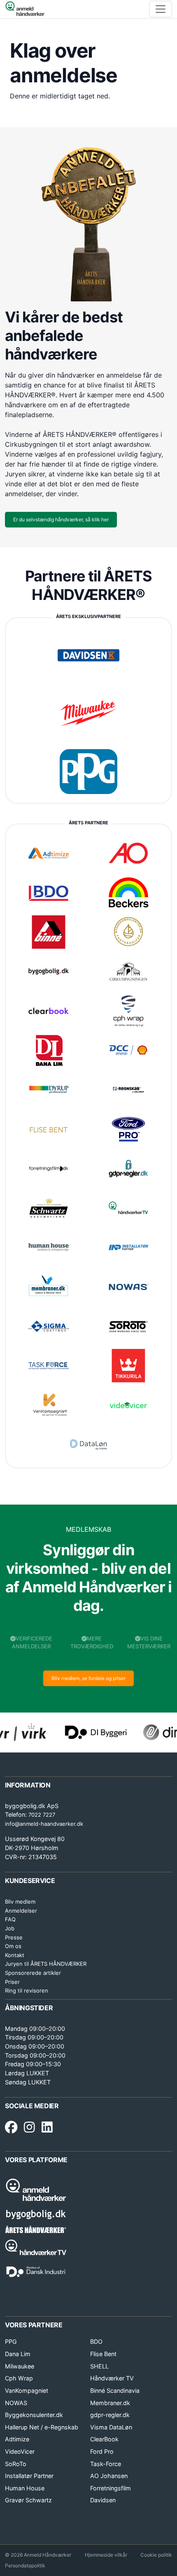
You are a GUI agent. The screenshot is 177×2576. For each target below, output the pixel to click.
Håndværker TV (112, 2378)
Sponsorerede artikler (33, 1973)
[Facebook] (11, 2128)
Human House (25, 2488)
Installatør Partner (29, 2476)
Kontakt (15, 1955)
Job (10, 1928)
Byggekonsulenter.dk (34, 2415)
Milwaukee (20, 2366)
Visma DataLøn (111, 2427)
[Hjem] (25, 9)
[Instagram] (29, 2128)
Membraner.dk (110, 2403)
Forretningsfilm (111, 2488)
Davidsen (103, 2500)
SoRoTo (16, 2464)
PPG (11, 2341)
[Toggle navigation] (161, 9)
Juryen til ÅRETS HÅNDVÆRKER (46, 1964)
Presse (14, 1937)
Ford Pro (102, 2451)
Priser (12, 1982)
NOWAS (16, 2403)
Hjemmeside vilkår (106, 2555)
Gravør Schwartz (28, 2500)
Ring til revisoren (27, 1990)
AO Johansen (109, 2476)
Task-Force (106, 2464)
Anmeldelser (21, 1911)
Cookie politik (156, 2555)
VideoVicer (20, 2451)
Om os (13, 1946)
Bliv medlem (20, 1902)
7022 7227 (42, 1815)
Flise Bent (103, 2354)
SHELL (99, 2366)
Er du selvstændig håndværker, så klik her (61, 519)
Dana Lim (18, 2354)
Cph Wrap (19, 2378)
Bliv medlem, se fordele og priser (88, 1678)
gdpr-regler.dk (110, 2415)
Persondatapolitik (25, 2565)
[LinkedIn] (47, 2128)
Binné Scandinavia (115, 2390)
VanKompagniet (27, 2390)
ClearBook (104, 2439)
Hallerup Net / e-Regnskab (42, 2427)
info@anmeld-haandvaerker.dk (44, 1824)
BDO (96, 2341)
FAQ (10, 1919)
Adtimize (17, 2439)
